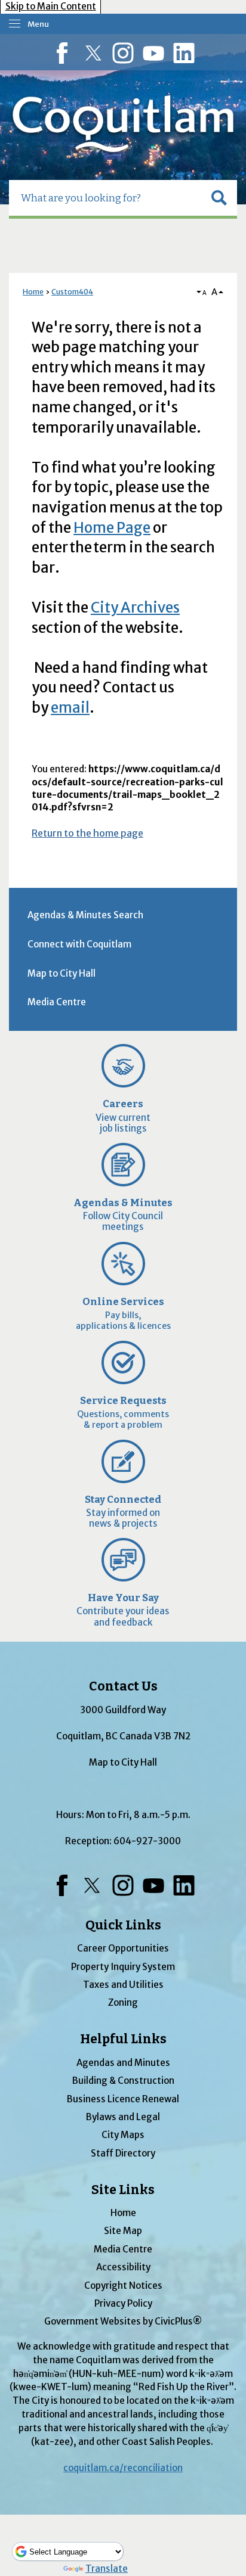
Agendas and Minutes (123, 2063)
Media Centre (57, 1002)
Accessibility (123, 2267)
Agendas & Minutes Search (85, 915)
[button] (219, 198)
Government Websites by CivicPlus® (123, 2321)
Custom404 (72, 292)
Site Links (123, 2190)
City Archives (135, 608)
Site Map (123, 2231)
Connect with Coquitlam (79, 944)
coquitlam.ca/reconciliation (123, 2468)
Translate (107, 2569)
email (70, 708)
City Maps (123, 2135)
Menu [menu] (38, 24)
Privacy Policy (123, 2303)
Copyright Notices (123, 2286)
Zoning (123, 2002)
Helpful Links (123, 2039)
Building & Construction (123, 2081)
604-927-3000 (147, 1841)
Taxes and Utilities (123, 1985)
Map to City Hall (61, 973)
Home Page (112, 528)
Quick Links (123, 1925)
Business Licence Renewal (123, 2099)
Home (33, 292)
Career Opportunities (123, 1948)
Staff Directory (123, 2153)
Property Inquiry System (123, 1967)
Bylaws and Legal (123, 2117)
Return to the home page (87, 833)
